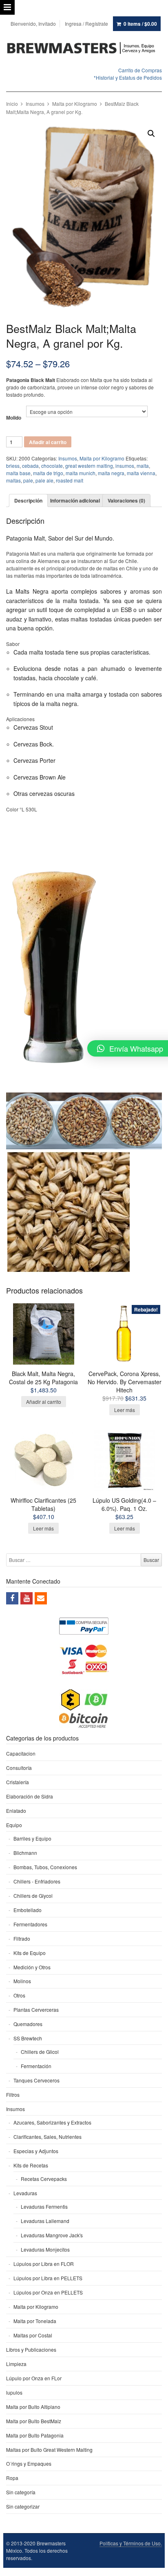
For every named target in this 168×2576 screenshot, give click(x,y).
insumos (125, 466)
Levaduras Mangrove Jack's (52, 2235)
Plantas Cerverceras (36, 2010)
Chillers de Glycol (33, 1896)
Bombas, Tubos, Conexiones (45, 1867)
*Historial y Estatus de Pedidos (128, 77)
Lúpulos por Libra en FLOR (44, 2264)
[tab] (28, 500)
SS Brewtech (28, 2038)
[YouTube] (27, 1598)
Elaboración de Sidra (30, 1796)
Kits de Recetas (31, 2165)
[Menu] (7, 7)
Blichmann (25, 1853)
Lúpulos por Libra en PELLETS (48, 2278)
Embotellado (28, 1910)
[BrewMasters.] (84, 48)
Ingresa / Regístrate (86, 23)
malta (143, 466)
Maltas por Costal (33, 2335)
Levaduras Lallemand (45, 2221)
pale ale (44, 480)
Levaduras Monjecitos (45, 2249)
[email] (41, 1598)
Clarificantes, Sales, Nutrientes (48, 2137)
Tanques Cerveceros (36, 2080)
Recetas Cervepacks (44, 2179)
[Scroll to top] (153, 2565)
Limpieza (16, 2364)
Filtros (13, 2095)
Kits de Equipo (30, 1953)
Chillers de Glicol (40, 2052)
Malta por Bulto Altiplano (33, 2407)
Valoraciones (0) (126, 500)
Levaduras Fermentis (44, 2206)
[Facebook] (12, 1598)
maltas (13, 480)
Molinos (22, 1981)
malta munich (81, 473)
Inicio (12, 104)
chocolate (52, 466)
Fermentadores (30, 1924)
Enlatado (16, 1811)
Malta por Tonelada (35, 2321)
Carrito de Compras (140, 70)
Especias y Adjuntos (36, 2151)
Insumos (35, 104)
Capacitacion (21, 1753)
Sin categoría (21, 2492)
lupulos (14, 2392)
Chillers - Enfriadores (37, 1881)
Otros (19, 1995)
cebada (30, 466)
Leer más (125, 1410)
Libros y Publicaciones (31, 2349)
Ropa (12, 2478)
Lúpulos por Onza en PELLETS (48, 2292)
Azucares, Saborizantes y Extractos (52, 2122)
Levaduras (25, 2193)
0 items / (140, 24)
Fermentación (36, 2066)
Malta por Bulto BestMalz (34, 2421)
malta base (18, 473)
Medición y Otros (32, 1967)
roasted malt (70, 480)
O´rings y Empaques (29, 2463)
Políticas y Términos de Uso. (131, 2543)
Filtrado (22, 1938)
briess (13, 466)
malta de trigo (48, 473)
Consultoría (19, 1768)
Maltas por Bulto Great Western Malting (49, 2450)
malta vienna (141, 473)
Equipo (14, 1825)
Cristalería (18, 1782)
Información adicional (75, 500)
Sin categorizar (23, 2506)
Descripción (28, 500)
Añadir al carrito (48, 442)
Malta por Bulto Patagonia (35, 2435)
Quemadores (28, 2024)
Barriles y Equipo (32, 1838)
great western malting (89, 466)
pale (28, 480)
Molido (14, 418)
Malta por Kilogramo (75, 104)
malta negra (111, 473)
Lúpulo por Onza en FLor (34, 2378)
